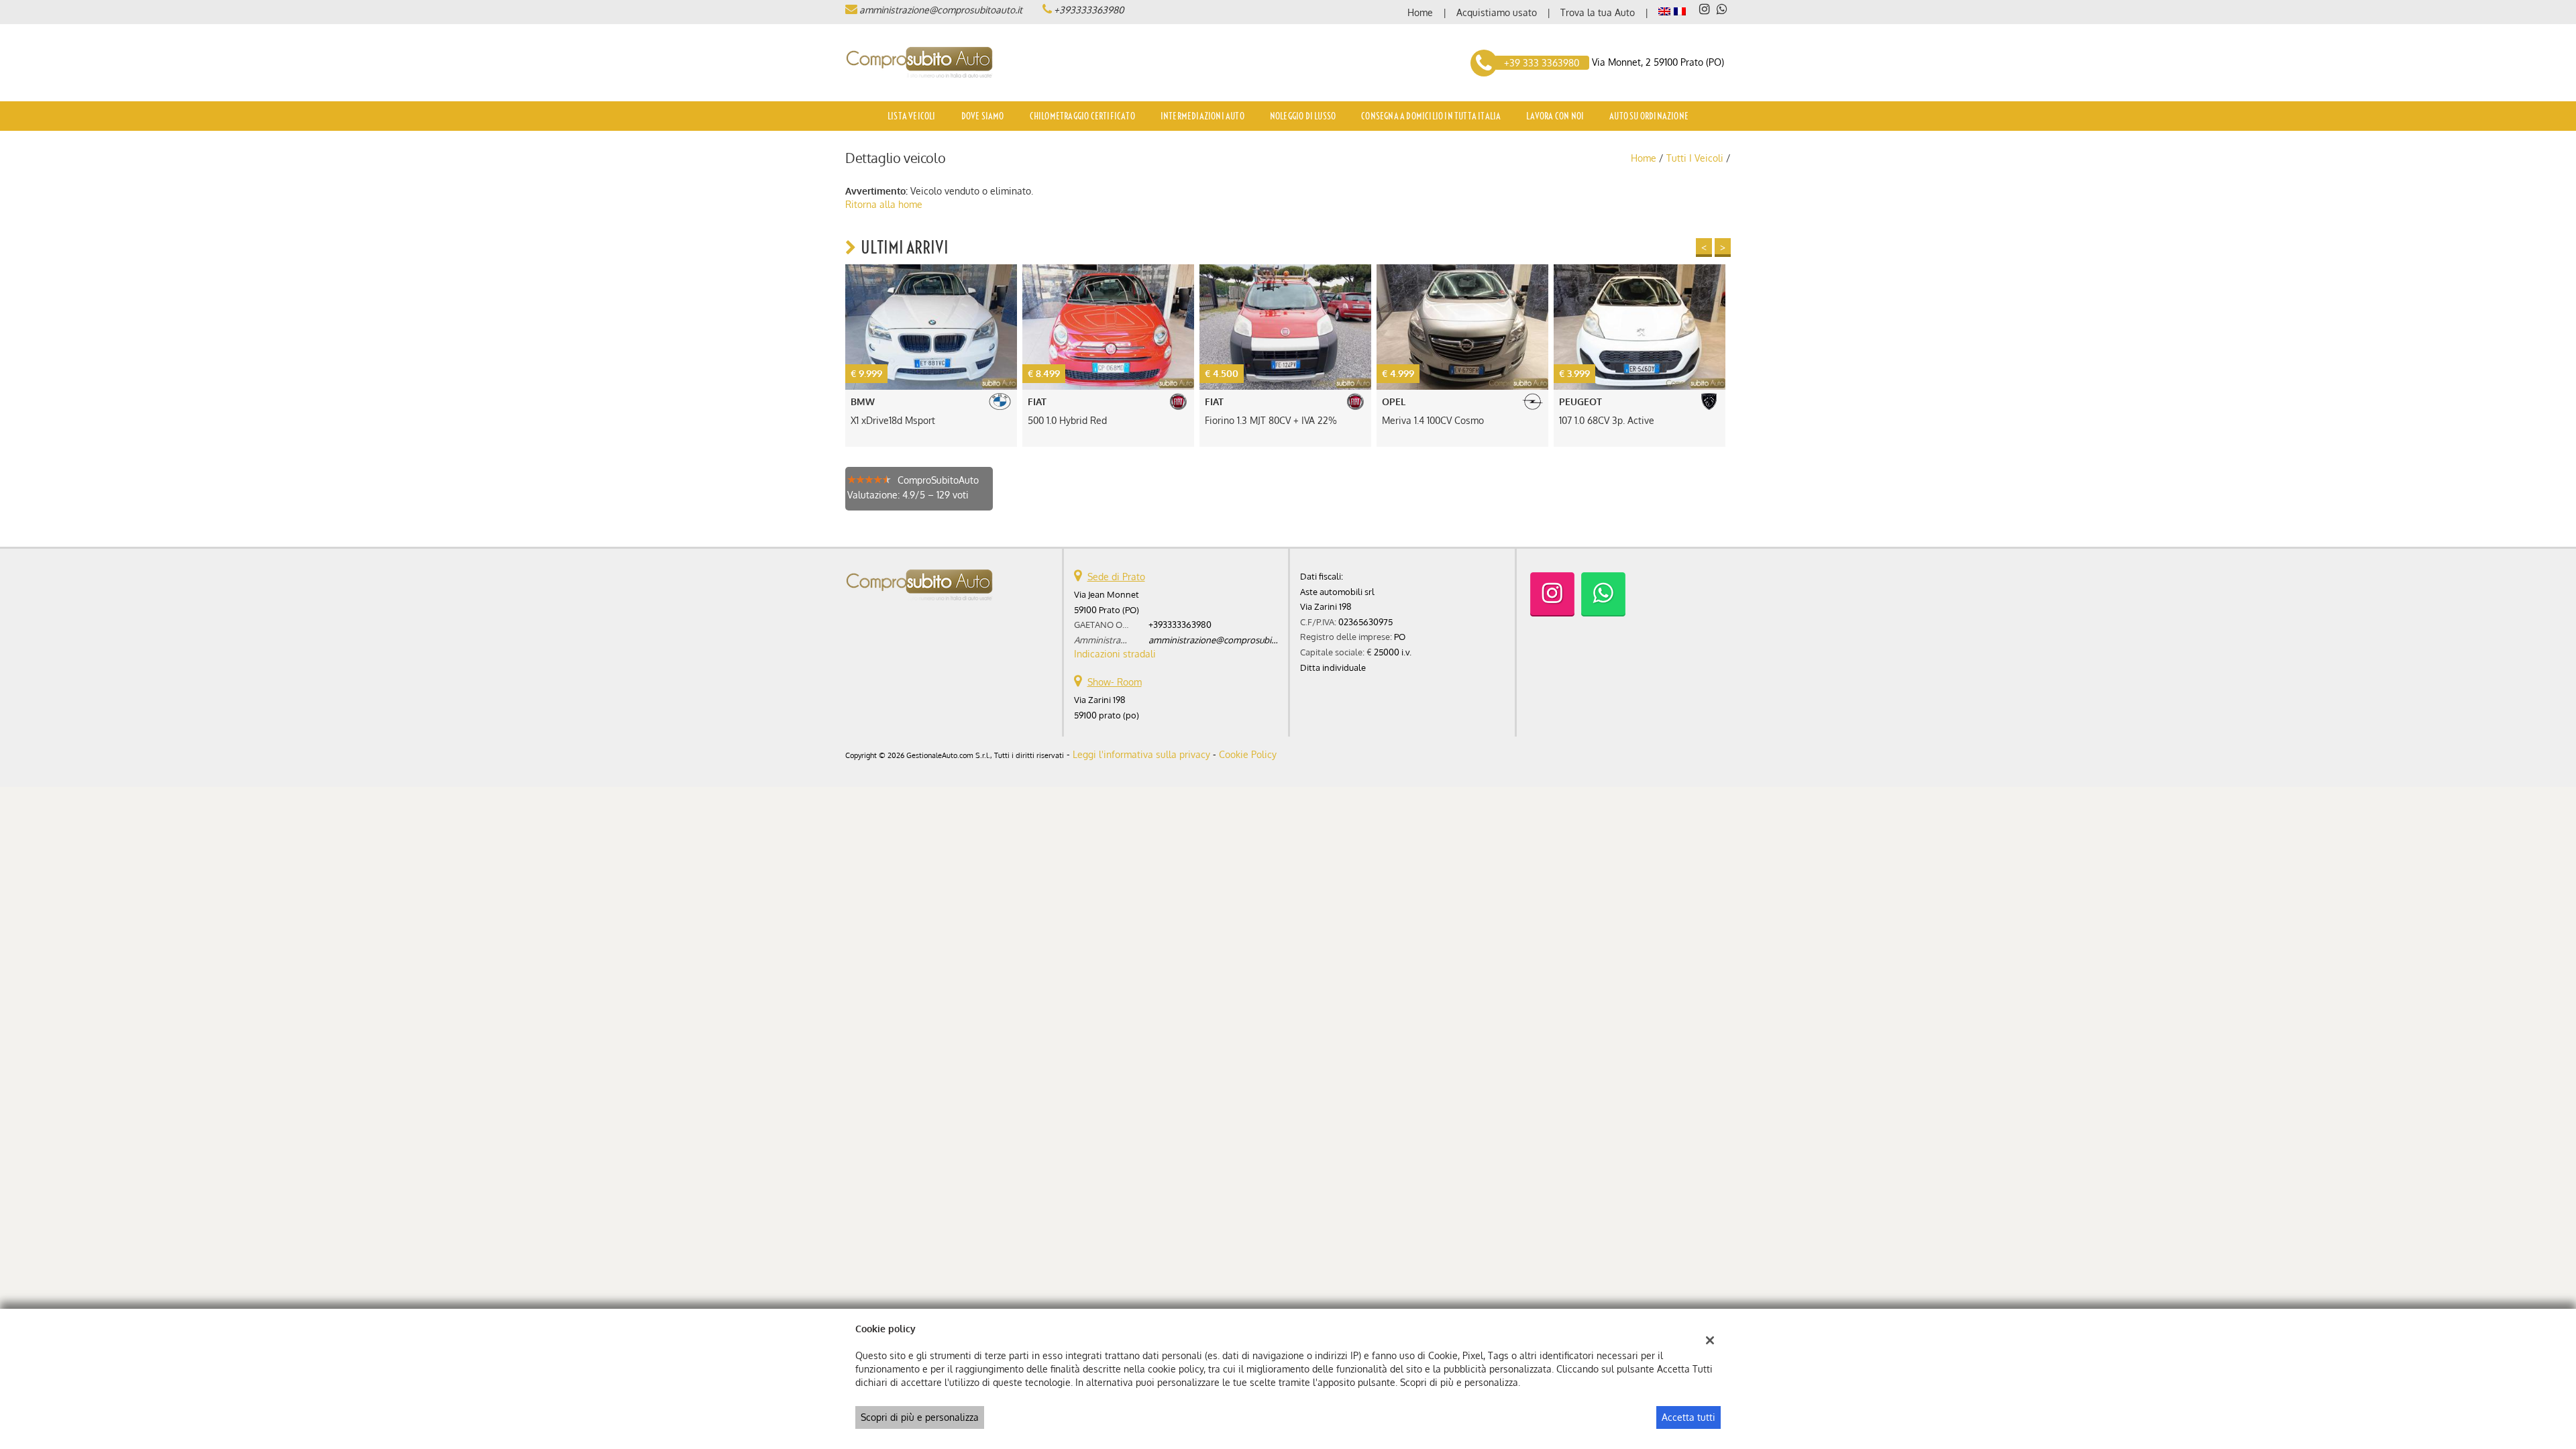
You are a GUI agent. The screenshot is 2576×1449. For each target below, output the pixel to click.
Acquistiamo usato (1497, 12)
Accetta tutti (1688, 1417)
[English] (1664, 10)
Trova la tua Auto (1598, 12)
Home (1420, 12)
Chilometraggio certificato (1082, 116)
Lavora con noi (1555, 116)
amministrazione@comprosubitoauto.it (941, 10)
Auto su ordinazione (1649, 116)
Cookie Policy (1248, 754)
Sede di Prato (1116, 577)
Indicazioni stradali (1115, 654)
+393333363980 (1089, 10)
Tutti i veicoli (1695, 158)
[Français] (1680, 10)
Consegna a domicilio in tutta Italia (1431, 116)
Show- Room (1115, 682)
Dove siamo (983, 116)
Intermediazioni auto (1202, 116)
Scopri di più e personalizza (920, 1417)
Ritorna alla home (884, 204)
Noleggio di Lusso (1303, 116)
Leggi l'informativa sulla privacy (1141, 754)
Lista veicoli (912, 116)
